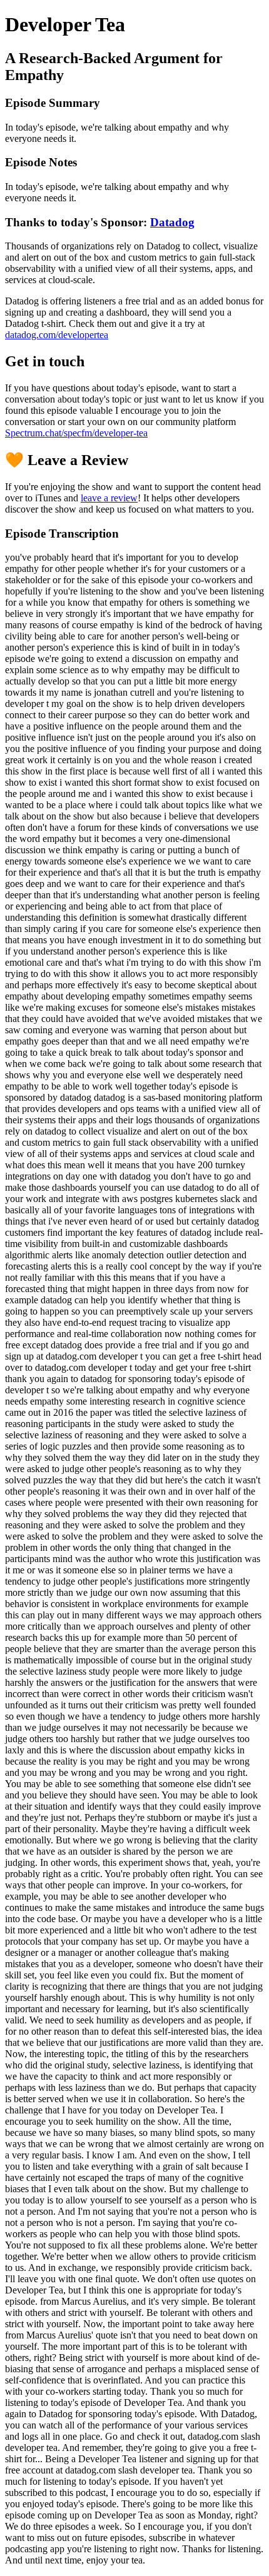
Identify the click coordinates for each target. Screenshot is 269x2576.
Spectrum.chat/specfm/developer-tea (76, 433)
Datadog (172, 222)
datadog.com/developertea (57, 335)
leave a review (109, 498)
